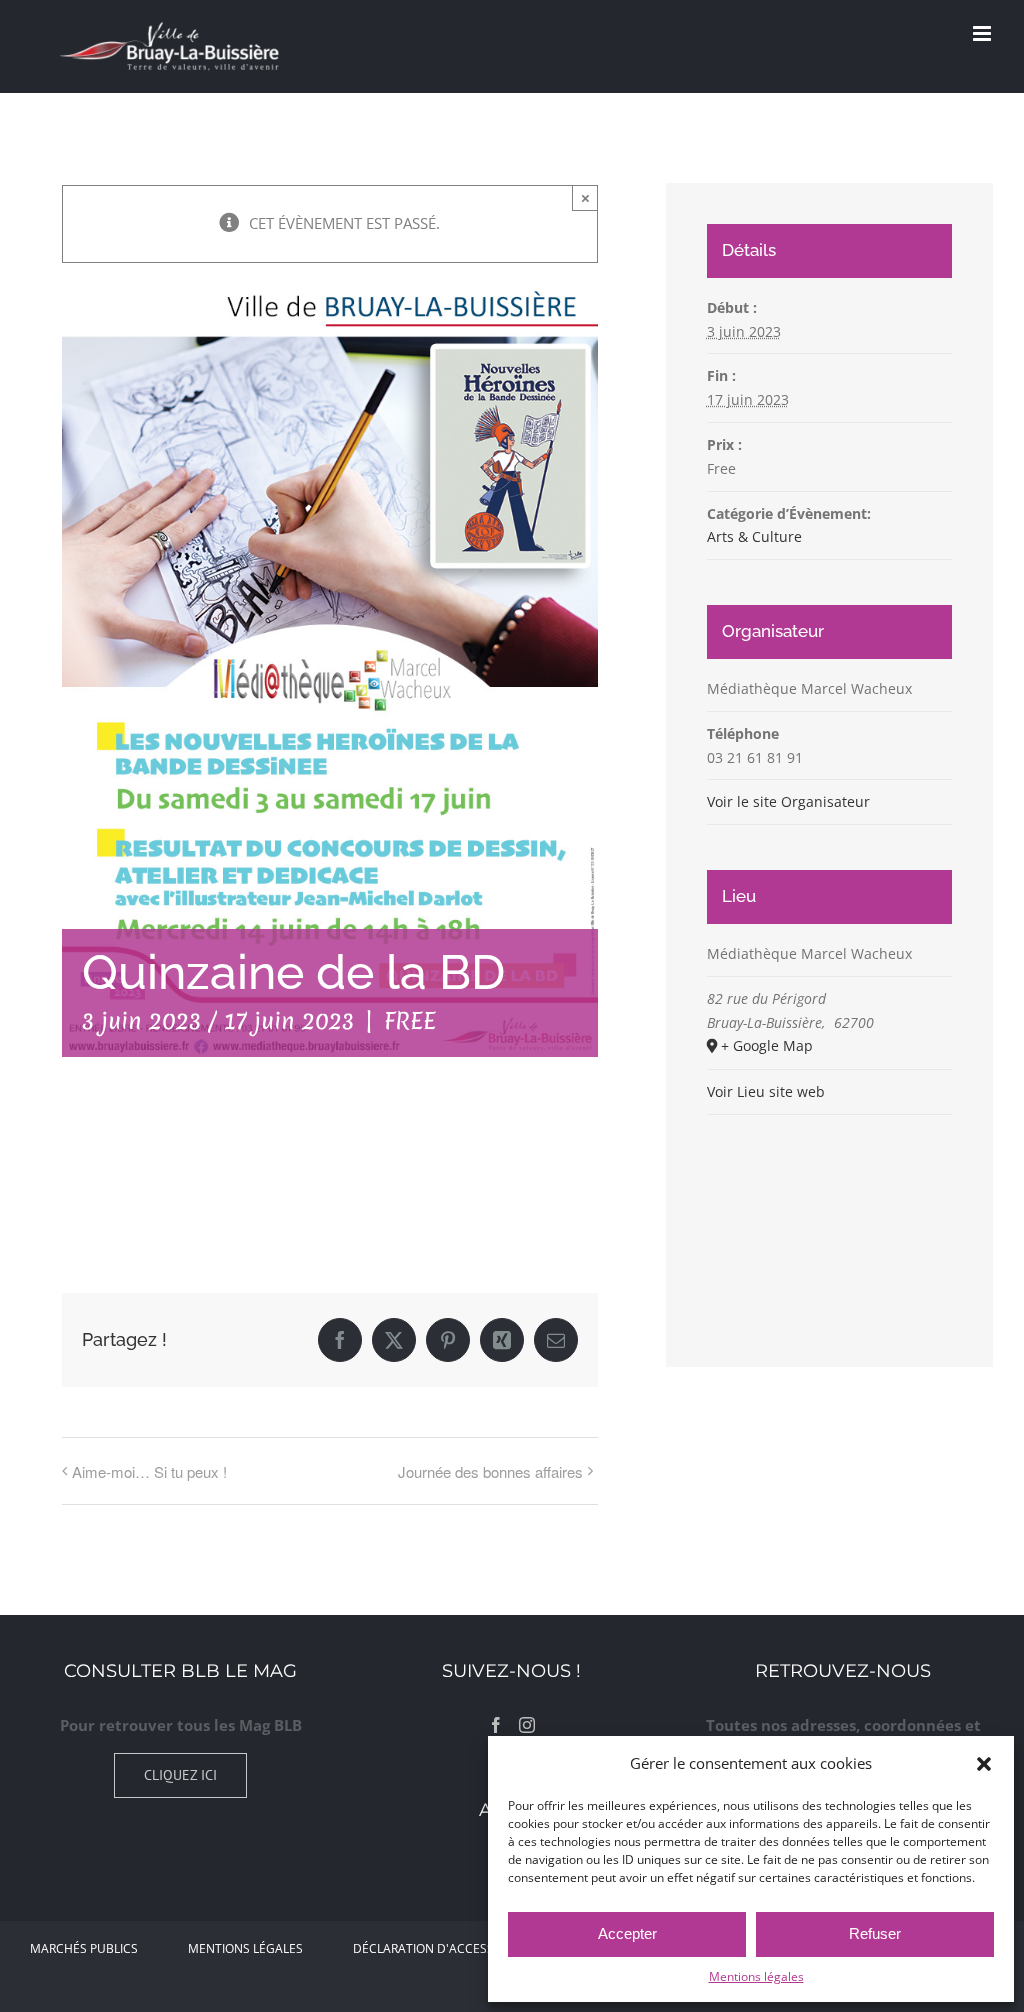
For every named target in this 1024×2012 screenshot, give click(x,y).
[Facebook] (496, 1725)
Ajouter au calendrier (161, 1170)
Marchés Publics (84, 1948)
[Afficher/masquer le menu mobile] (983, 33)
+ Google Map (767, 1045)
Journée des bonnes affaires (490, 1471)
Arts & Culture (754, 536)
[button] (984, 1764)
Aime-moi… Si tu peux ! (149, 1471)
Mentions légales (756, 1976)
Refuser (875, 1933)
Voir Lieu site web (766, 1091)
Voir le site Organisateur (788, 801)
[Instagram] (527, 1725)
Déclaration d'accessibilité (442, 1948)
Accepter (627, 1933)
